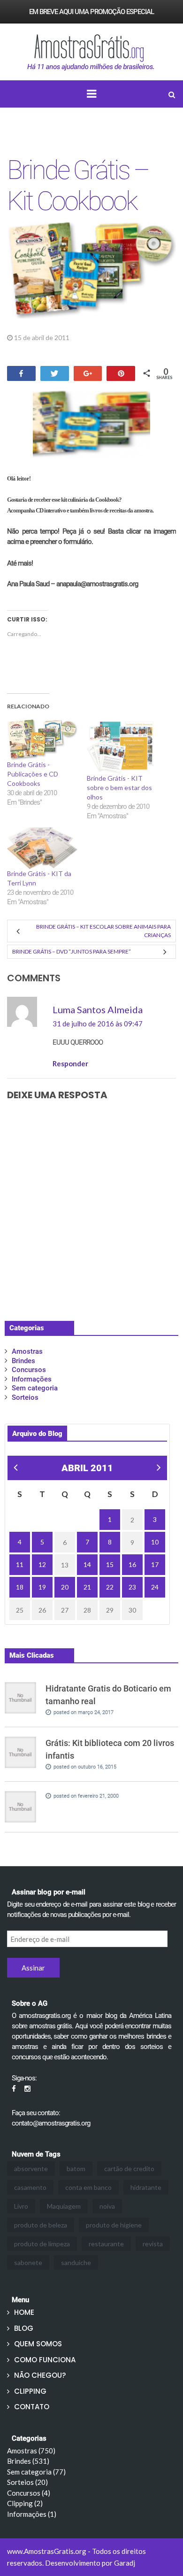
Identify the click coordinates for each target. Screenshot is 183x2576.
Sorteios (25, 1397)
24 (155, 1587)
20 (65, 1587)
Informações (32, 1379)
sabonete (28, 2262)
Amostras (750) (31, 2451)
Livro (21, 2206)
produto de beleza (41, 2225)
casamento (30, 2187)
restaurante (106, 2244)
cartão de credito (129, 2169)
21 (87, 1587)
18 (20, 1587)
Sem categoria (35, 1388)
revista (153, 2244)
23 (132, 1587)
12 (42, 1564)
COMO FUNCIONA (45, 2360)
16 (132, 1564)
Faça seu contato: (36, 2113)
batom (76, 2169)
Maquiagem (64, 2206)
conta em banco (88, 2187)
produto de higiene (114, 2225)
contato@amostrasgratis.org (51, 2123)
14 (87, 1564)
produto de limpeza (42, 2244)
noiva (107, 2206)
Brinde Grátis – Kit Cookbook (78, 186)
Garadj (125, 2563)
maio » (159, 1472)
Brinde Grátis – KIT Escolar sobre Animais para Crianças (103, 931)
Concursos (29, 1370)
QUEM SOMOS (38, 2344)
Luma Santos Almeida (98, 1009)
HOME (24, 2312)
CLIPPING (30, 2391)
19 (42, 1587)
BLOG (24, 2328)
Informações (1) (32, 2514)
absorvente (31, 2169)
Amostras (95, 338)
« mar (15, 1469)
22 (110, 1587)
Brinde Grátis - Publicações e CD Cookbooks (33, 774)
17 (155, 1564)
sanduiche (76, 2262)
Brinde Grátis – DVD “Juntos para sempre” (72, 951)
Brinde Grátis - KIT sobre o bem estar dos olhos (119, 788)
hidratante (146, 2187)
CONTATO (32, 2407)
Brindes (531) (28, 2461)
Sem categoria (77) (36, 2472)
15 (110, 1564)
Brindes (23, 1361)
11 (20, 1564)
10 (155, 1542)
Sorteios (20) (27, 2482)
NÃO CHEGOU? (40, 2375)
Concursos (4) (29, 2493)
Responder (70, 1063)
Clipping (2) (25, 2503)
